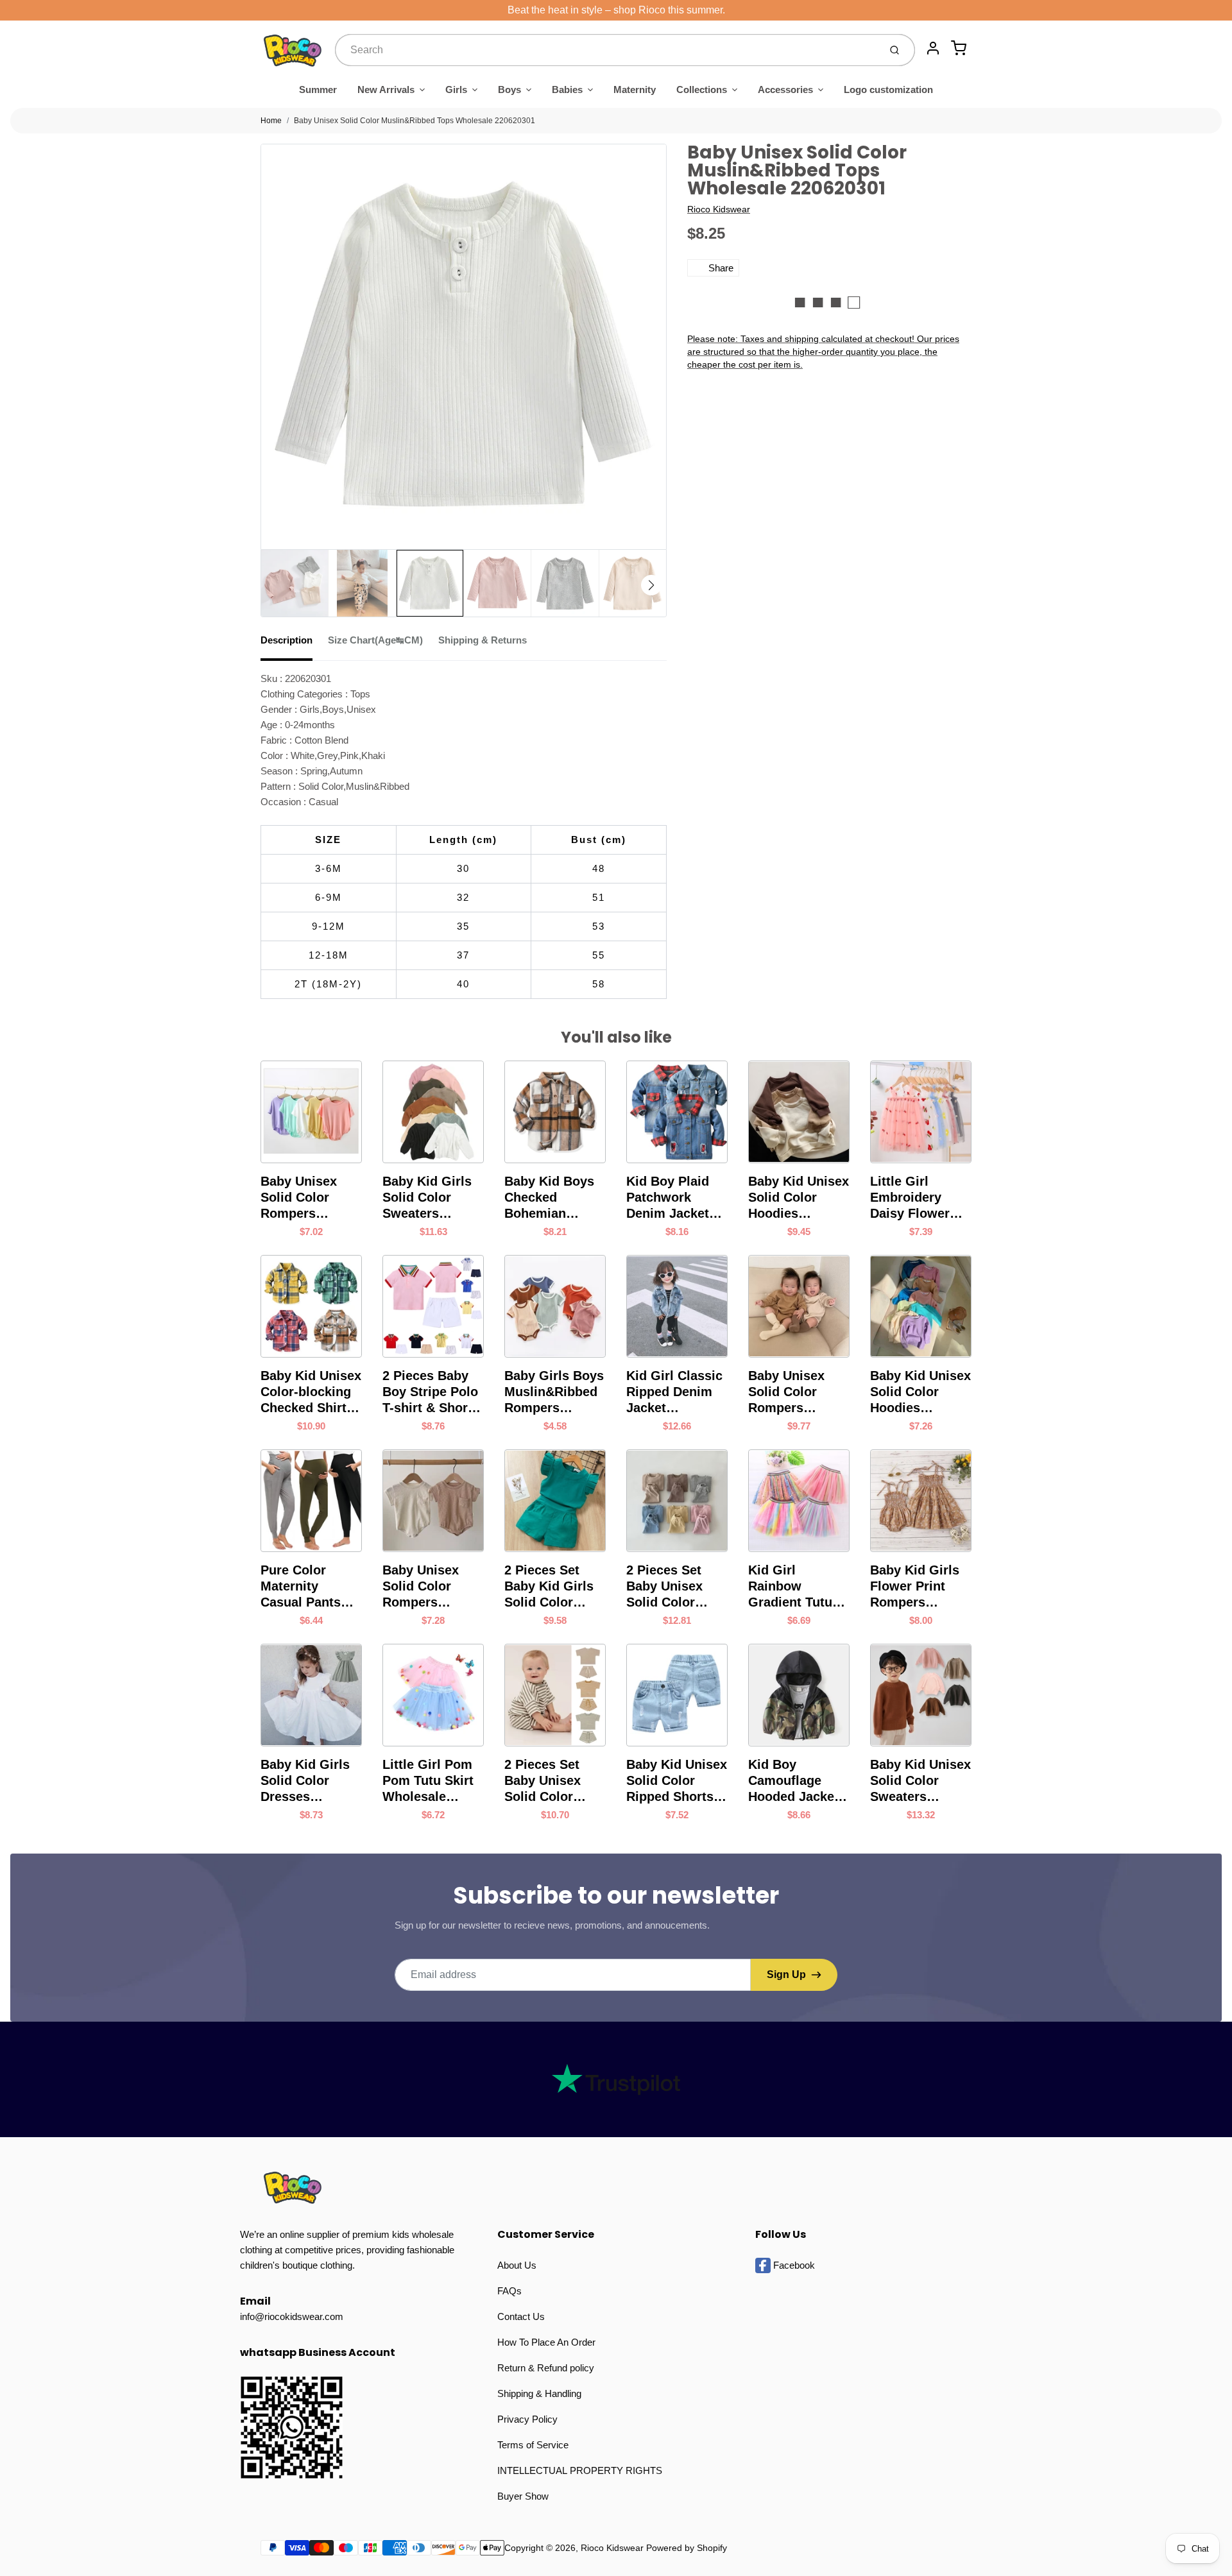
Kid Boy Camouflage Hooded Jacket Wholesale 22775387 (793, 1781)
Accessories (785, 90)
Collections (702, 90)
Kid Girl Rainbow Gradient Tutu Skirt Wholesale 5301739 (796, 1587)
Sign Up (786, 1975)
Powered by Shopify (687, 2548)
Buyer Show (523, 2496)
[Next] (651, 585)
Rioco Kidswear (719, 209)
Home (271, 121)
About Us (517, 2265)
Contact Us (521, 2316)
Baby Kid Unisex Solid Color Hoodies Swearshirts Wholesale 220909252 (799, 1198)
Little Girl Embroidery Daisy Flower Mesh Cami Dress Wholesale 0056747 (910, 1198)
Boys (509, 90)
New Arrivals (386, 90)
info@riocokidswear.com (292, 2316)
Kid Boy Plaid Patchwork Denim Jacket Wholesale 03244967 (668, 1198)
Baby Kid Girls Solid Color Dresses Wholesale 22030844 (305, 1781)
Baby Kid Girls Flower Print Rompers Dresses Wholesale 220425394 (915, 1587)
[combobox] (606, 50)
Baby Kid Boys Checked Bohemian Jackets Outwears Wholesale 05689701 (549, 1198)
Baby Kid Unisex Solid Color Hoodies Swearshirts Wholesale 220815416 (920, 1392)
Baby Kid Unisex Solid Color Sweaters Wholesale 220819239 (920, 1781)
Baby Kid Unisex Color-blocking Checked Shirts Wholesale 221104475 (311, 1392)
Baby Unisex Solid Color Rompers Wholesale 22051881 (299, 1198)
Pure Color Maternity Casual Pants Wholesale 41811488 (301, 1587)
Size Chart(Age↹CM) (375, 640)
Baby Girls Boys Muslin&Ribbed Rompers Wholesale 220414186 (554, 1392)
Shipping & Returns (483, 640)
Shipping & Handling (539, 2393)
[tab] (294, 644)
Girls (456, 90)
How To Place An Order (546, 2342)
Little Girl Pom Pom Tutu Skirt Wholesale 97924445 (428, 1781)
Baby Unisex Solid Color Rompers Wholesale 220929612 (786, 1392)
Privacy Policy (527, 2419)
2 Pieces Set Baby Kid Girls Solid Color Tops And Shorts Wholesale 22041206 (555, 1587)
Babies (567, 90)
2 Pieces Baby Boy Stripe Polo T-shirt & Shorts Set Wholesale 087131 (431, 1392)
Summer (318, 90)
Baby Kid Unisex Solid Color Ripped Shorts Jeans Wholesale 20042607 (677, 1781)
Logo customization (888, 90)
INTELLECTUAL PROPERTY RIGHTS (580, 2470)
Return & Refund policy (546, 2368)
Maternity (635, 90)
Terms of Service (533, 2445)
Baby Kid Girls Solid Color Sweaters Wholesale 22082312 (427, 1198)
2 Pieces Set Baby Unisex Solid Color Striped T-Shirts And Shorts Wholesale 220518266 (552, 1781)
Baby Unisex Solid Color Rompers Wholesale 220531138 (421, 1587)
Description (287, 640)
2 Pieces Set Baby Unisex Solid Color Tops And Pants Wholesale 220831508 (674, 1587)
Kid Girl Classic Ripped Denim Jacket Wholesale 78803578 (674, 1392)
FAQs (509, 2291)
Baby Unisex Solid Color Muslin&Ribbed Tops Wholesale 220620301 (415, 121)
